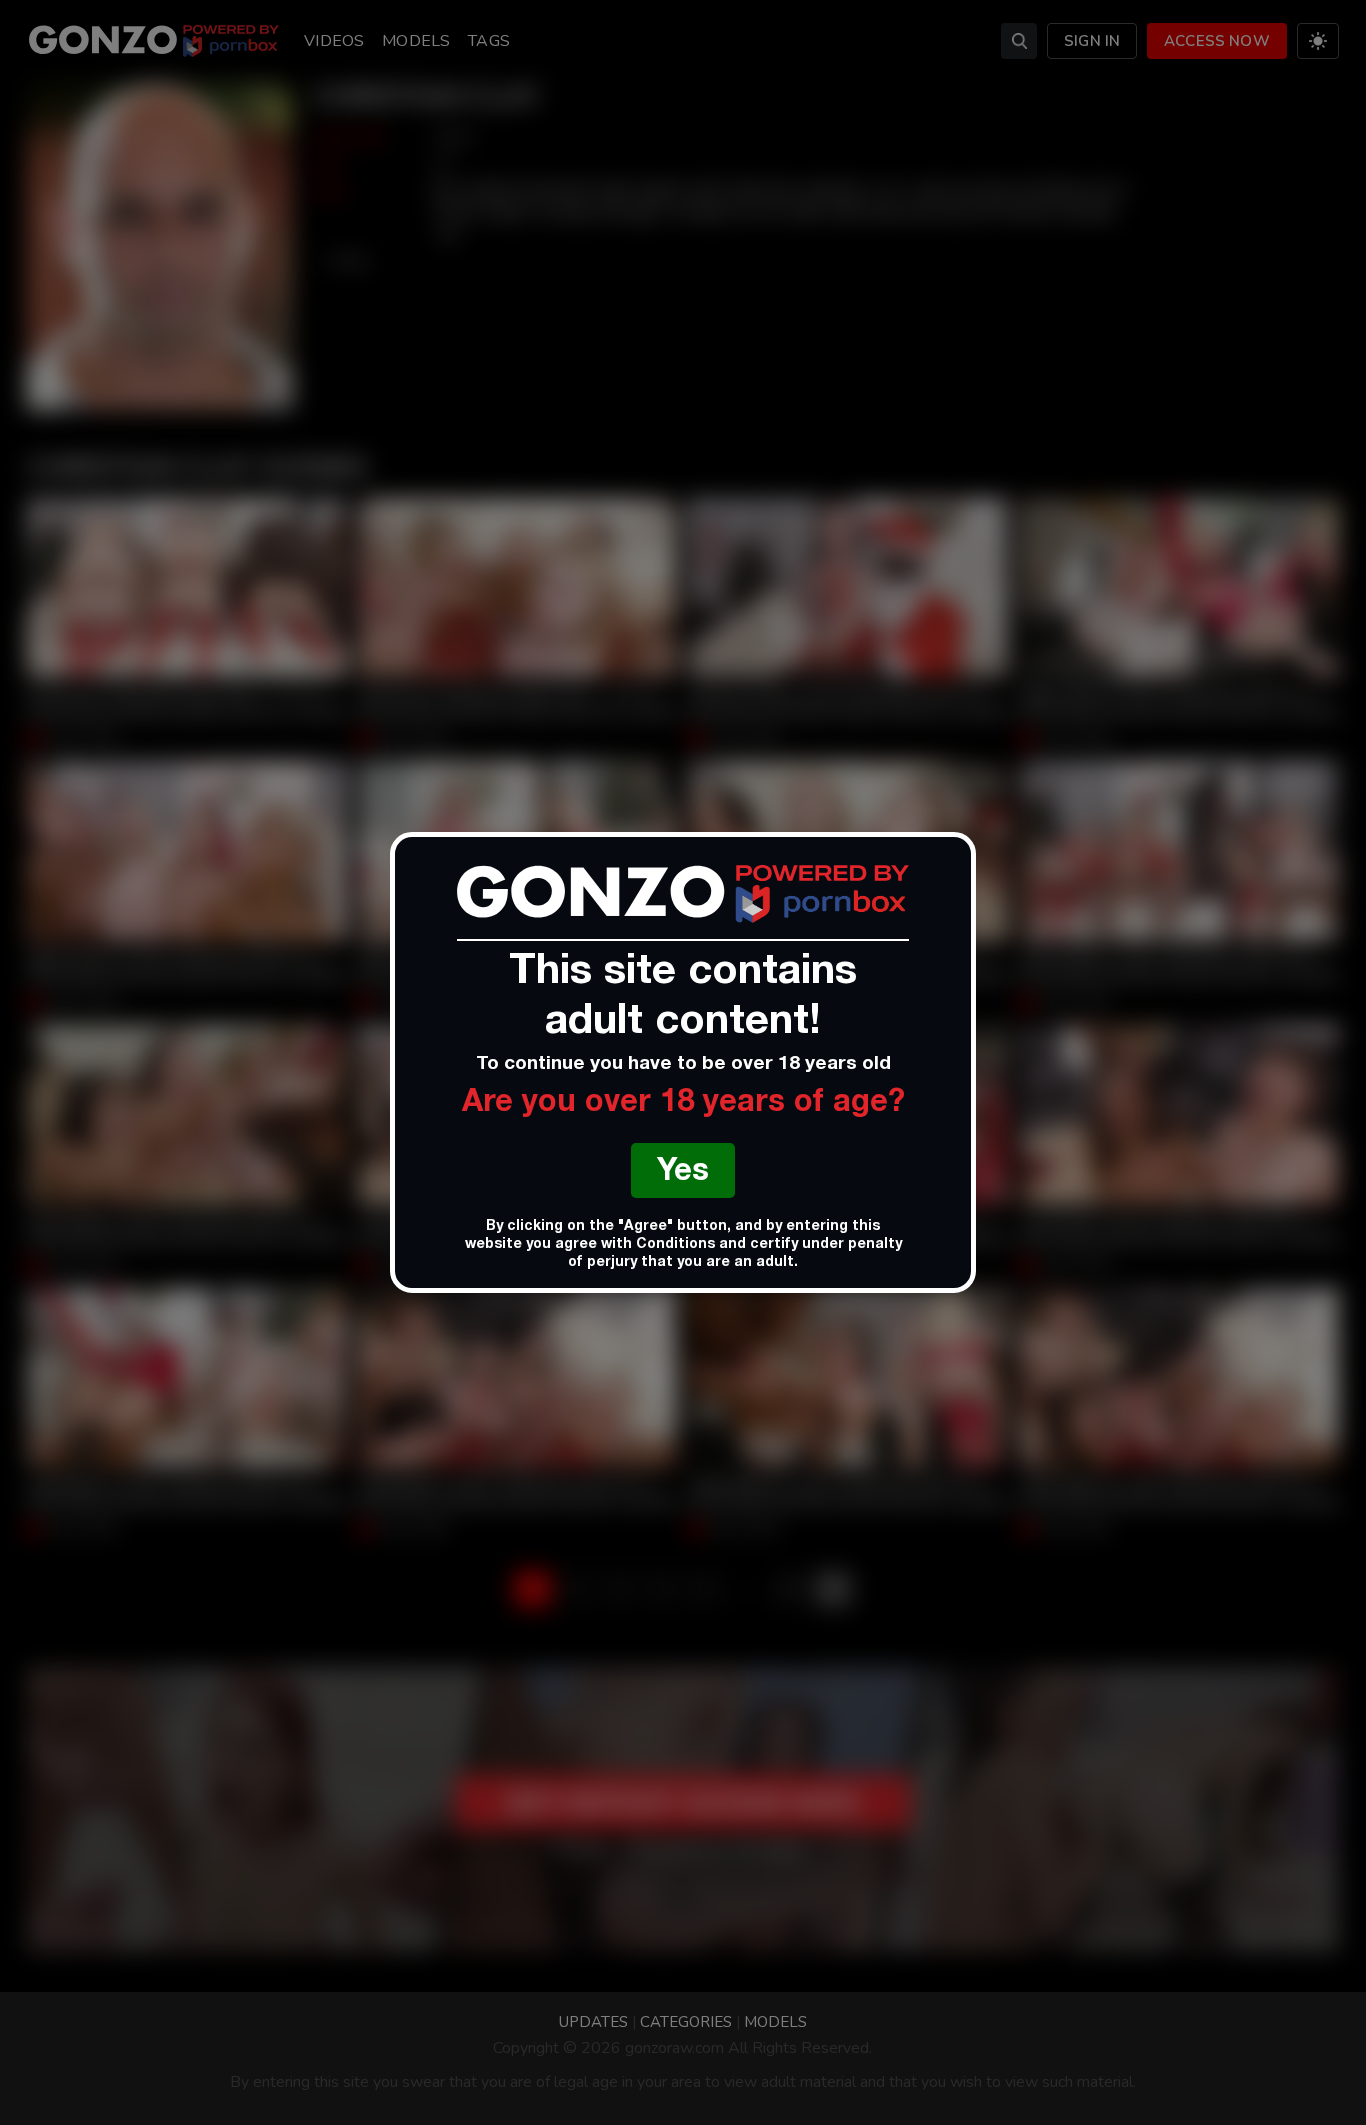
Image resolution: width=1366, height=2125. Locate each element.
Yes (683, 1173)
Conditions (675, 1245)
